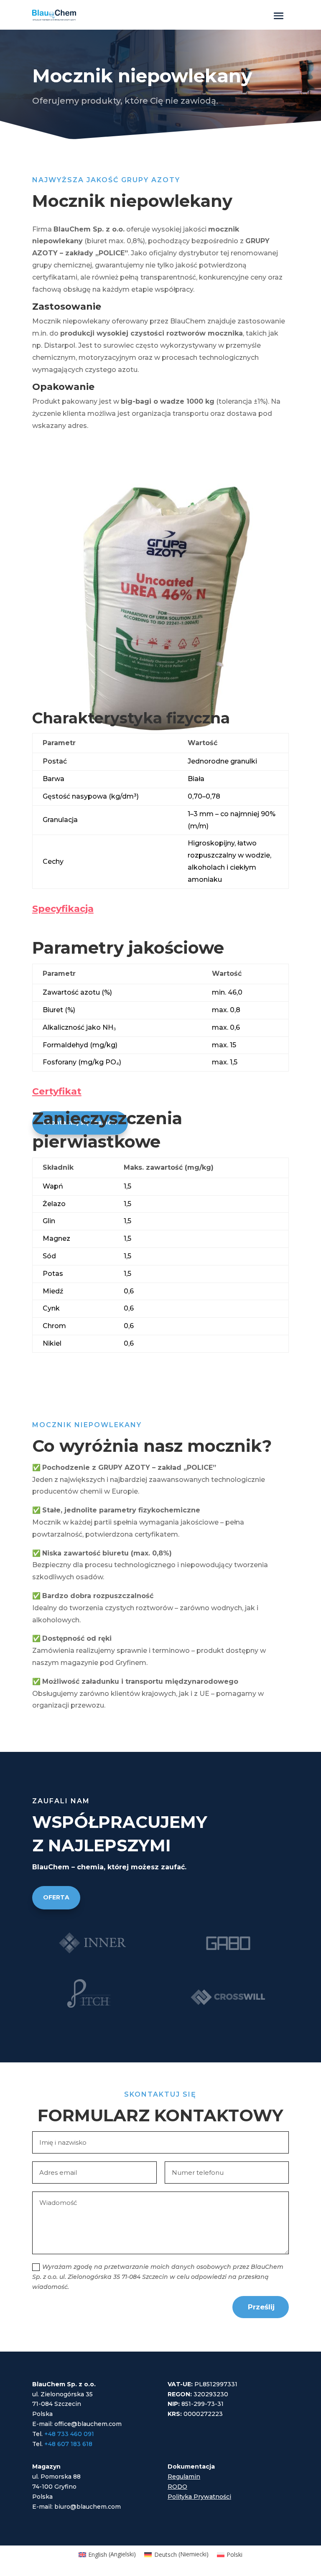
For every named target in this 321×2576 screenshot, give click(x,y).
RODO (177, 2487)
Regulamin (184, 2477)
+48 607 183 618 (68, 2444)
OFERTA (56, 1897)
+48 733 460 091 (69, 2434)
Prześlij (261, 2307)
